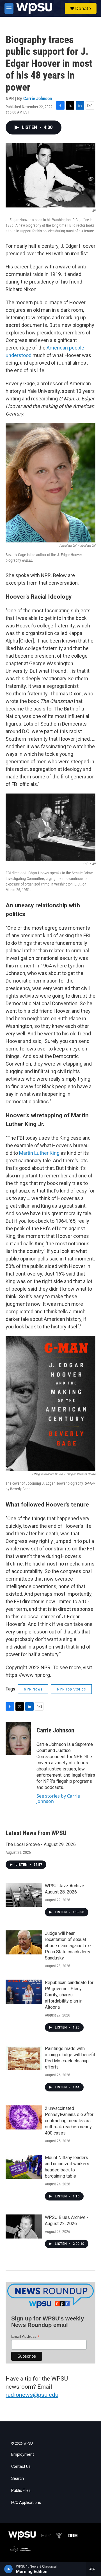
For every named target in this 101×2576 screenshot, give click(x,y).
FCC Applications (26, 2503)
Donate (83, 8)
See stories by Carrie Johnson (58, 1798)
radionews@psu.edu (32, 2395)
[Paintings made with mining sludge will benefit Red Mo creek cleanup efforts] (24, 2058)
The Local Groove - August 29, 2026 (41, 1844)
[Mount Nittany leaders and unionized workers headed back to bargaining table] (24, 2167)
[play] (9, 2569)
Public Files (21, 2491)
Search (18, 2479)
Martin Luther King (39, 1153)
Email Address (26, 2337)
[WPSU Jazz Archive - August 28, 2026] (24, 1895)
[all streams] (94, 2569)
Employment (23, 2455)
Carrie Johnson (38, 98)
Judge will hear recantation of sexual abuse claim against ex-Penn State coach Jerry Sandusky (68, 1946)
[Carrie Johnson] (18, 1739)
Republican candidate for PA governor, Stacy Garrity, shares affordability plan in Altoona (69, 1995)
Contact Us (21, 2467)
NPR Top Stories (71, 1689)
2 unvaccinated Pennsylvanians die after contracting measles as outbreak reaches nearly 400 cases (69, 2121)
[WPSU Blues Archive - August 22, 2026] (24, 2226)
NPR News (33, 1689)
